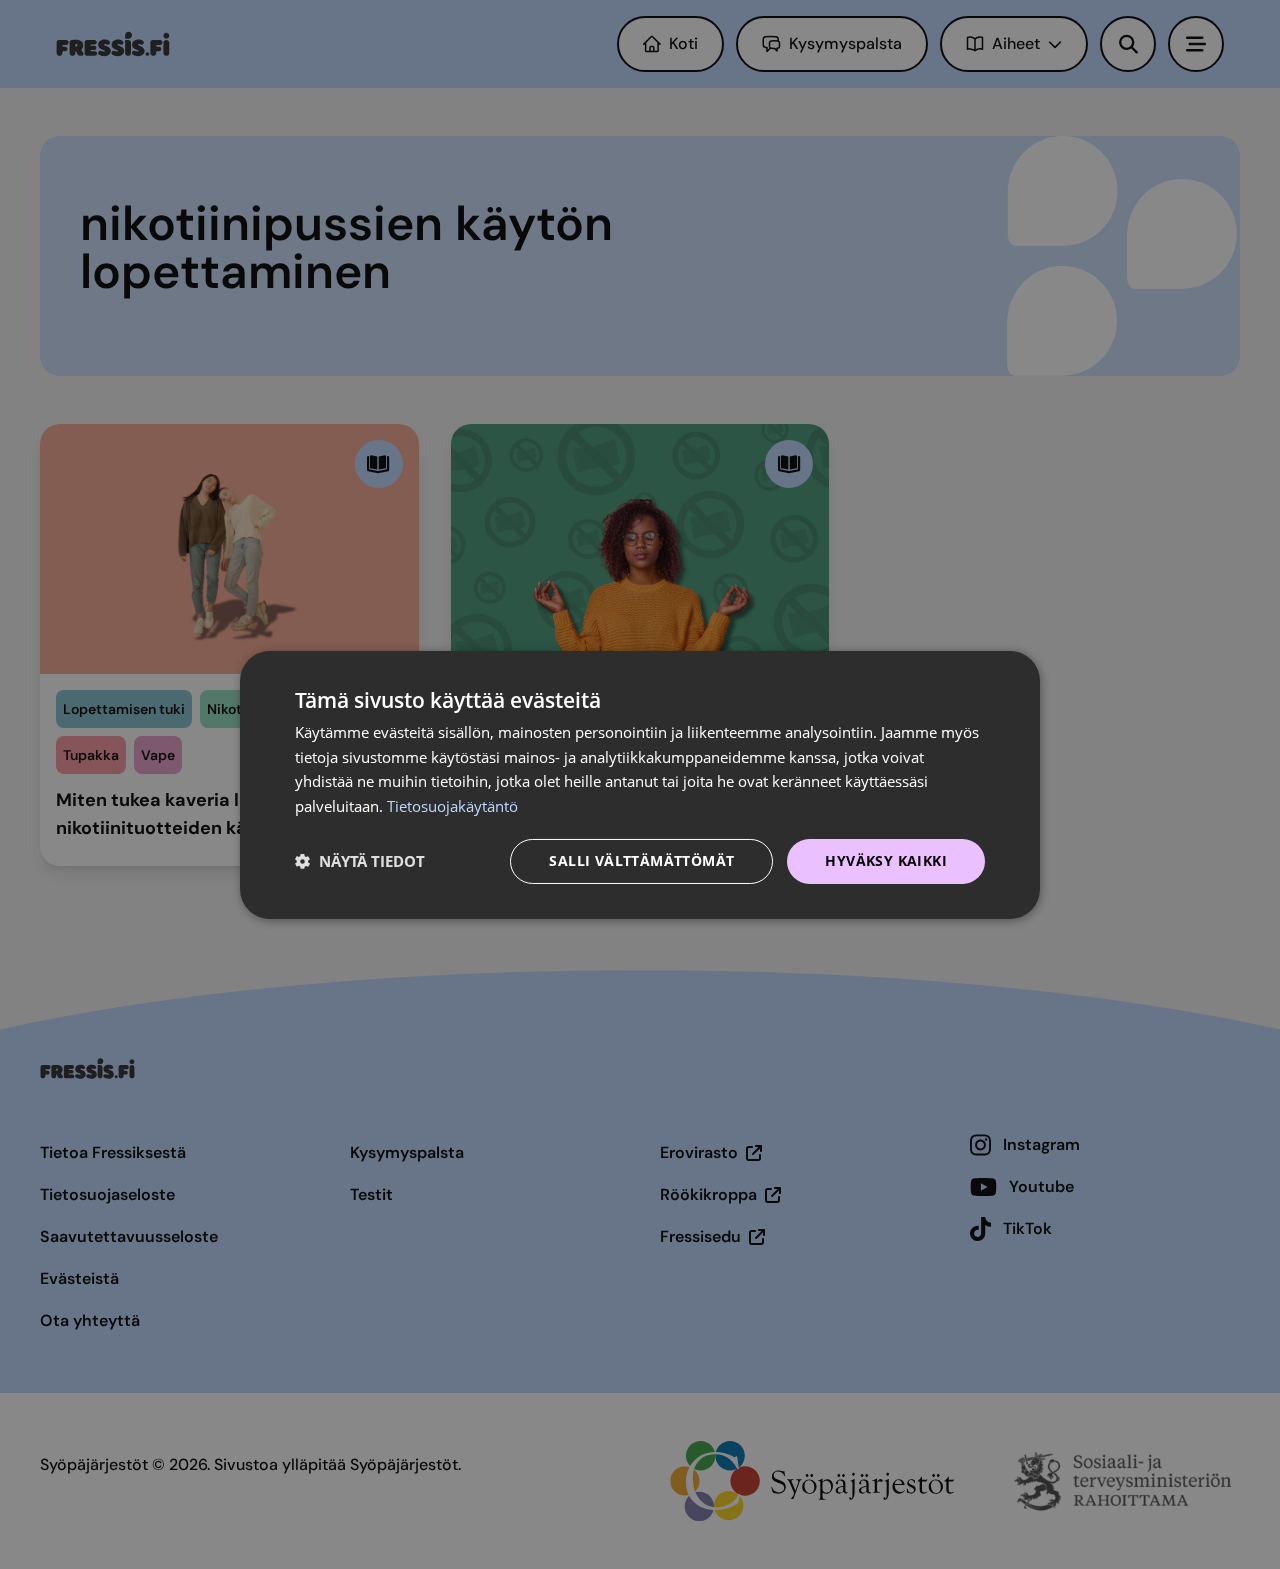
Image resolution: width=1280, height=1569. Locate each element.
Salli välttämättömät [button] (641, 860)
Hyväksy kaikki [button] (886, 860)
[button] (360, 861)
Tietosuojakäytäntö (452, 806)
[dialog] (640, 784)
